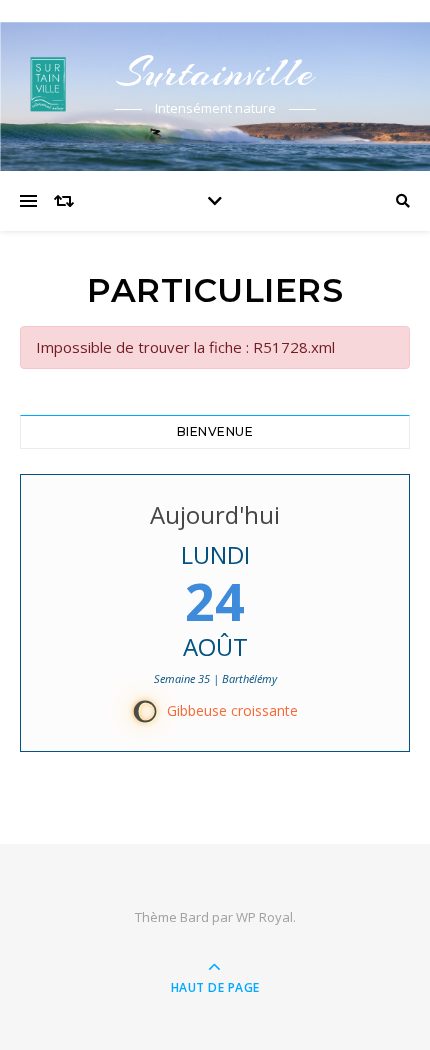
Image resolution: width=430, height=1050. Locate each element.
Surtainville (215, 72)
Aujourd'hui (215, 514)
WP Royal (264, 917)
